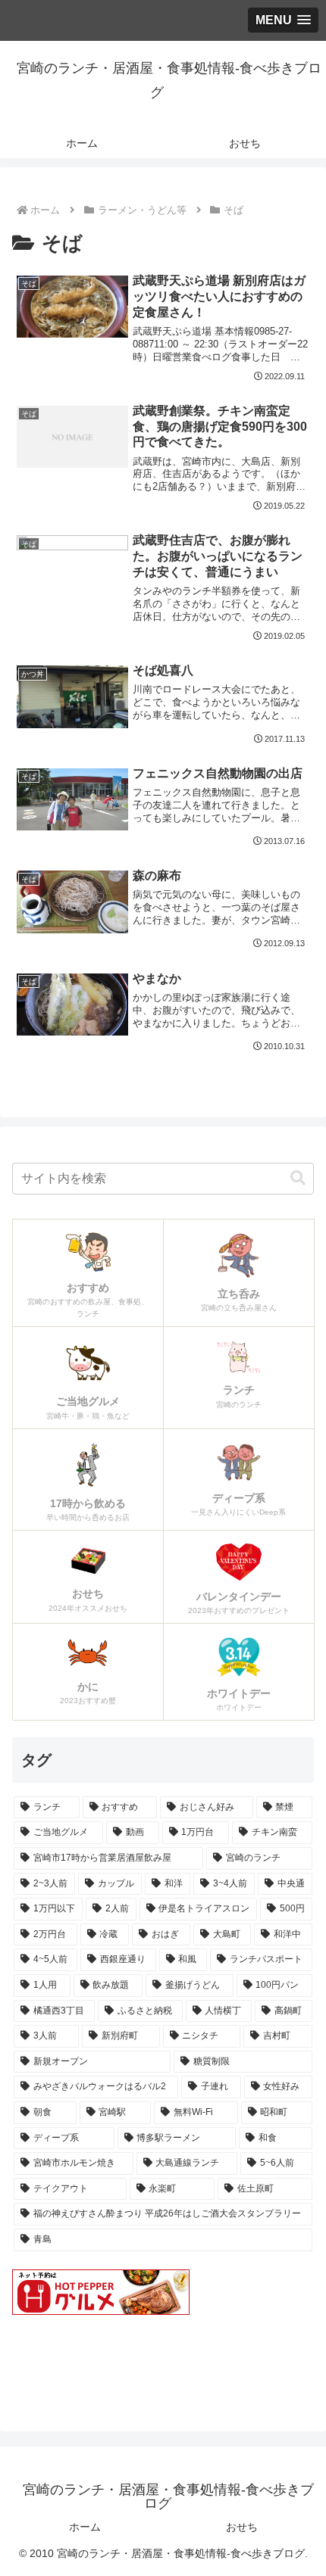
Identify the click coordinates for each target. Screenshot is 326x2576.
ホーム (85, 2527)
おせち (242, 2527)
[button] (298, 1178)
